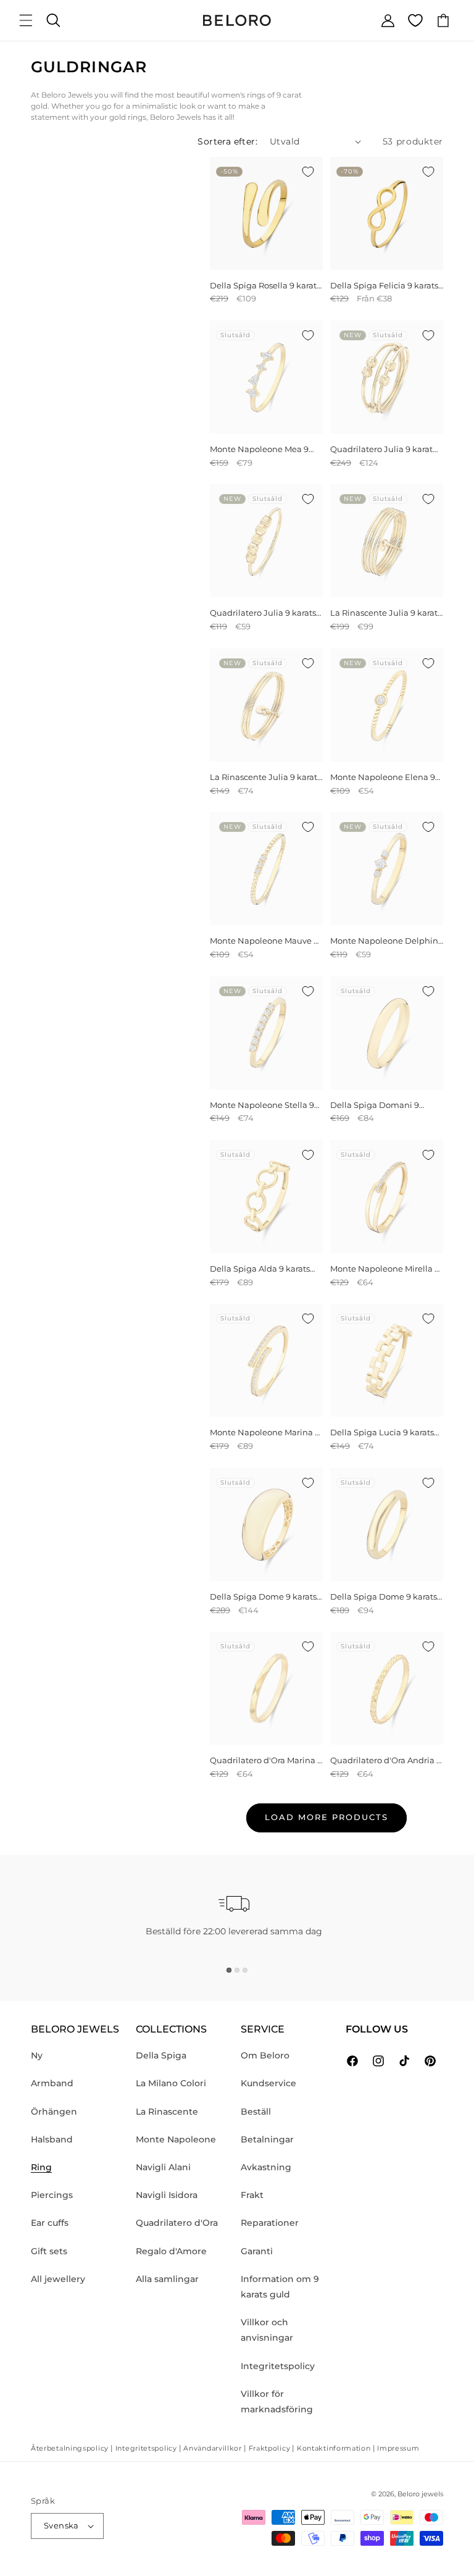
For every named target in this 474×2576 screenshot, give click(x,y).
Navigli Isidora (167, 2195)
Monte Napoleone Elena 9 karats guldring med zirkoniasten (383, 777)
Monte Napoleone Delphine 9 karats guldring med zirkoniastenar (387, 941)
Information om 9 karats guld (280, 2287)
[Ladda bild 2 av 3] (237, 1970)
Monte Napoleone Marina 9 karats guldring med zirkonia (265, 1433)
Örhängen (54, 2112)
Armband (52, 2083)
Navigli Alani (163, 2167)
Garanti (257, 2251)
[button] (26, 20)
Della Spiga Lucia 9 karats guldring (382, 1433)
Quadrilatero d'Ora (177, 2223)
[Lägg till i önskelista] (308, 172)
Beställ (256, 2112)
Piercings (52, 2195)
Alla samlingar (167, 2279)
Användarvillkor (213, 2448)
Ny (37, 2055)
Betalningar (267, 2139)
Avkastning (266, 2167)
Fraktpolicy (270, 2448)
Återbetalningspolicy (70, 2448)
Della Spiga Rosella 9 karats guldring (265, 286)
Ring (41, 2167)
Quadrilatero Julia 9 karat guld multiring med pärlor (384, 449)
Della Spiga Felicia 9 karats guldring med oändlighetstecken (384, 286)
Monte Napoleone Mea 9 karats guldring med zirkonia (259, 449)
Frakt (252, 2195)
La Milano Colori (171, 2083)
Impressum (398, 2448)
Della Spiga (161, 2055)
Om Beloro (265, 2055)
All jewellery (58, 2279)
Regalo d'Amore (171, 2251)
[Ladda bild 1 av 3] (229, 1970)
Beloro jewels (420, 2494)
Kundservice (268, 2083)
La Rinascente (167, 2112)
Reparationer (270, 2223)
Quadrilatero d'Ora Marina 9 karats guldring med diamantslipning (266, 1760)
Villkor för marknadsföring (277, 2402)
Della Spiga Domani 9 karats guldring (375, 1105)
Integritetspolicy (278, 2366)
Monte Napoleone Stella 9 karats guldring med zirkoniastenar (262, 1105)
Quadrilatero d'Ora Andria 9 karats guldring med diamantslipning (386, 1760)
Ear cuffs (50, 2223)
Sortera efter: (227, 141)
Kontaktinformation (334, 2448)
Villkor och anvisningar (267, 2330)
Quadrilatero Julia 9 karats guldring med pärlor (263, 613)
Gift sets (49, 2251)
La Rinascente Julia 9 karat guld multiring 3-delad (264, 777)
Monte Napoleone (176, 2139)
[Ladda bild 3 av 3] (245, 1970)
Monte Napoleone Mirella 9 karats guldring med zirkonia (385, 1269)
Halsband (52, 2139)
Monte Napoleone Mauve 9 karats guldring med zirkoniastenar (264, 941)
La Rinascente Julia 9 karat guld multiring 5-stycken (384, 613)
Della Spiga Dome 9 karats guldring (263, 1597)
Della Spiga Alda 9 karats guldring (260, 1269)
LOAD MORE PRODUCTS (326, 1817)
